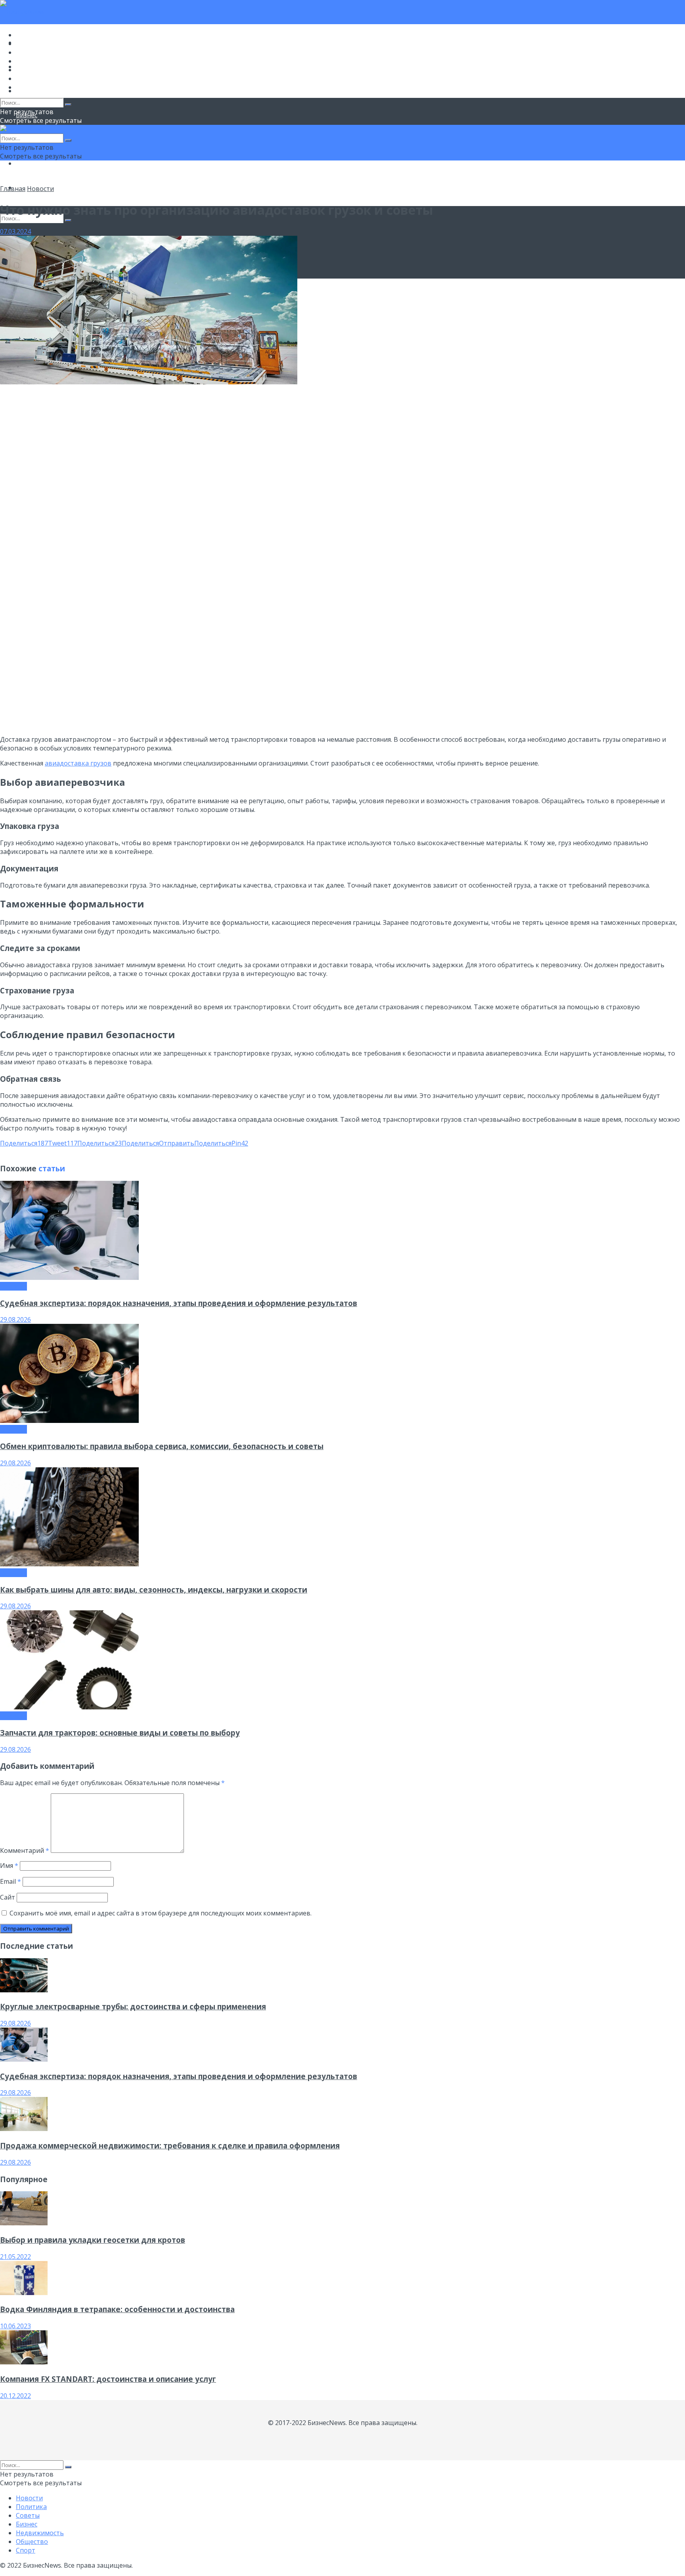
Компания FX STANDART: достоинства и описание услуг (108, 2379)
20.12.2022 (15, 2396)
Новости (29, 35)
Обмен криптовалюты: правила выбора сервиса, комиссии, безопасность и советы (162, 1446)
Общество (32, 163)
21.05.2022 (15, 2257)
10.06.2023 (15, 2326)
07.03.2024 (15, 231)
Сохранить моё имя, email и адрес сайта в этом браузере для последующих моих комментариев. (161, 1913)
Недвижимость (40, 70)
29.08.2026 (15, 1320)
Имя (9, 1866)
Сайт (8, 1897)
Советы (28, 52)
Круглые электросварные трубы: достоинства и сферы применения (133, 2006)
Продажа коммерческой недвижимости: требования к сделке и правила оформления (170, 2145)
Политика (31, 44)
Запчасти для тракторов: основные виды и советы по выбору (120, 1733)
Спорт (26, 87)
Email (11, 1881)
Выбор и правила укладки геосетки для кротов (93, 2240)
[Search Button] (68, 220)
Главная (13, 189)
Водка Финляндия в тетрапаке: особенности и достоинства (117, 2309)
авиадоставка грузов (78, 763)
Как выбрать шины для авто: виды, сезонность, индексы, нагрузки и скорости (154, 1590)
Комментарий (25, 1850)
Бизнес (27, 61)
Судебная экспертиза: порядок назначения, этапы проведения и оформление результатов (179, 1303)
